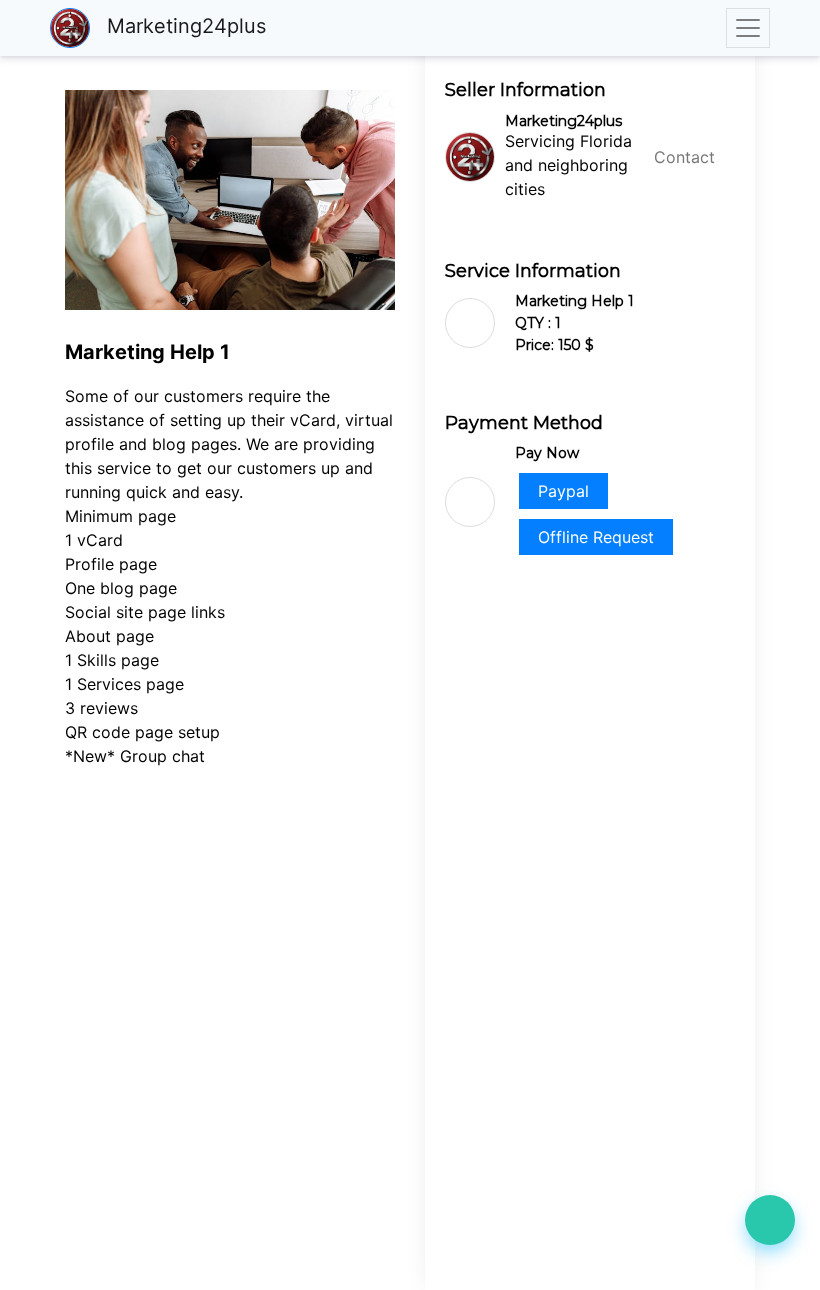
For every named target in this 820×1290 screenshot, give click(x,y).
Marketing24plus (183, 26)
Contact (684, 157)
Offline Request (596, 537)
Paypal (563, 491)
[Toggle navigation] (748, 28)
